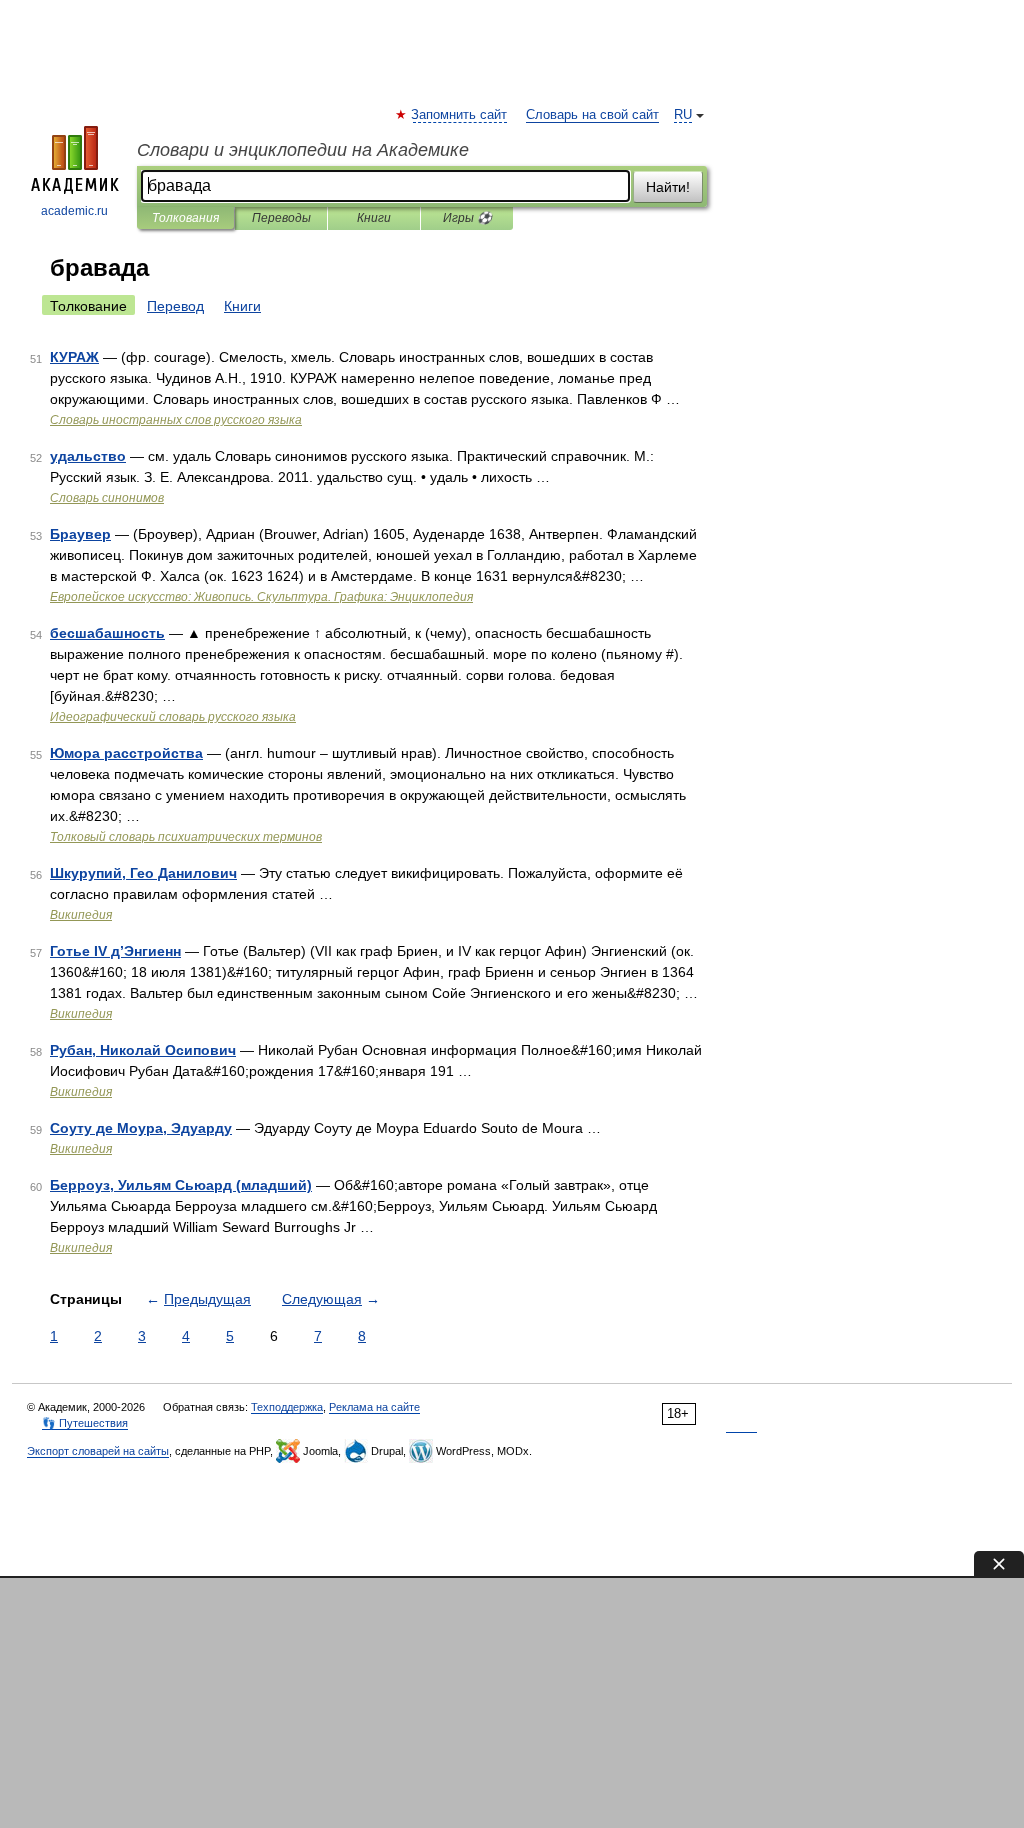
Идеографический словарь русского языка (173, 717)
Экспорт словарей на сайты (98, 1451)
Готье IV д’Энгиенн (115, 951)
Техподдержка (287, 1407)
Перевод (175, 306)
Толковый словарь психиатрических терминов (186, 837)
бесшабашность (107, 633)
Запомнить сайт (460, 115)
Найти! (668, 187)
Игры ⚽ (467, 218)
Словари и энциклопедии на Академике (303, 150)
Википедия (81, 915)
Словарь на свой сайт (592, 115)
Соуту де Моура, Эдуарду (141, 1128)
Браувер (80, 534)
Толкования (185, 218)
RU (683, 115)
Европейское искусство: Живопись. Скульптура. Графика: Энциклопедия (261, 597)
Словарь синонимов (107, 498)
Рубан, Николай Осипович (143, 1050)
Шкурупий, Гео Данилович (143, 873)
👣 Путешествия (85, 1423)
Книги (374, 218)
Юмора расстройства (126, 753)
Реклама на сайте (374, 1407)
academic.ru (74, 211)
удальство (88, 456)
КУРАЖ (74, 357)
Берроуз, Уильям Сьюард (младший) (181, 1185)
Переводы (281, 218)
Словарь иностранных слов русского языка (176, 420)
